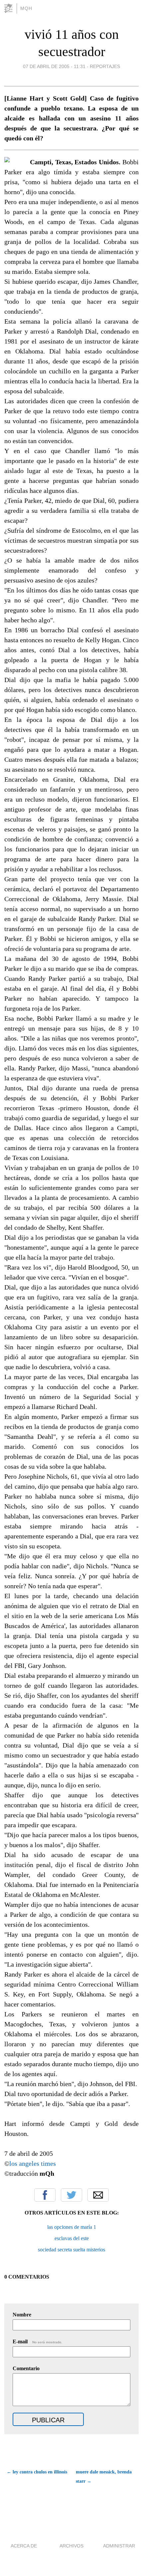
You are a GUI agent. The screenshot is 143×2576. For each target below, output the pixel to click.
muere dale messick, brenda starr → (104, 2477)
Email (98, 2195)
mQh (26, 8)
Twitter (71, 2195)
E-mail (37, 2342)
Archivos (71, 2546)
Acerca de (24, 2546)
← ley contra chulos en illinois (37, 2472)
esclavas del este (72, 2238)
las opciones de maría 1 (72, 2227)
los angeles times (33, 2163)
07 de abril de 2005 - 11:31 (54, 66)
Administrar (119, 2546)
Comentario (26, 2368)
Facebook (45, 2195)
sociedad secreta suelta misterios (71, 2250)
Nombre (22, 2315)
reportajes (105, 66)
